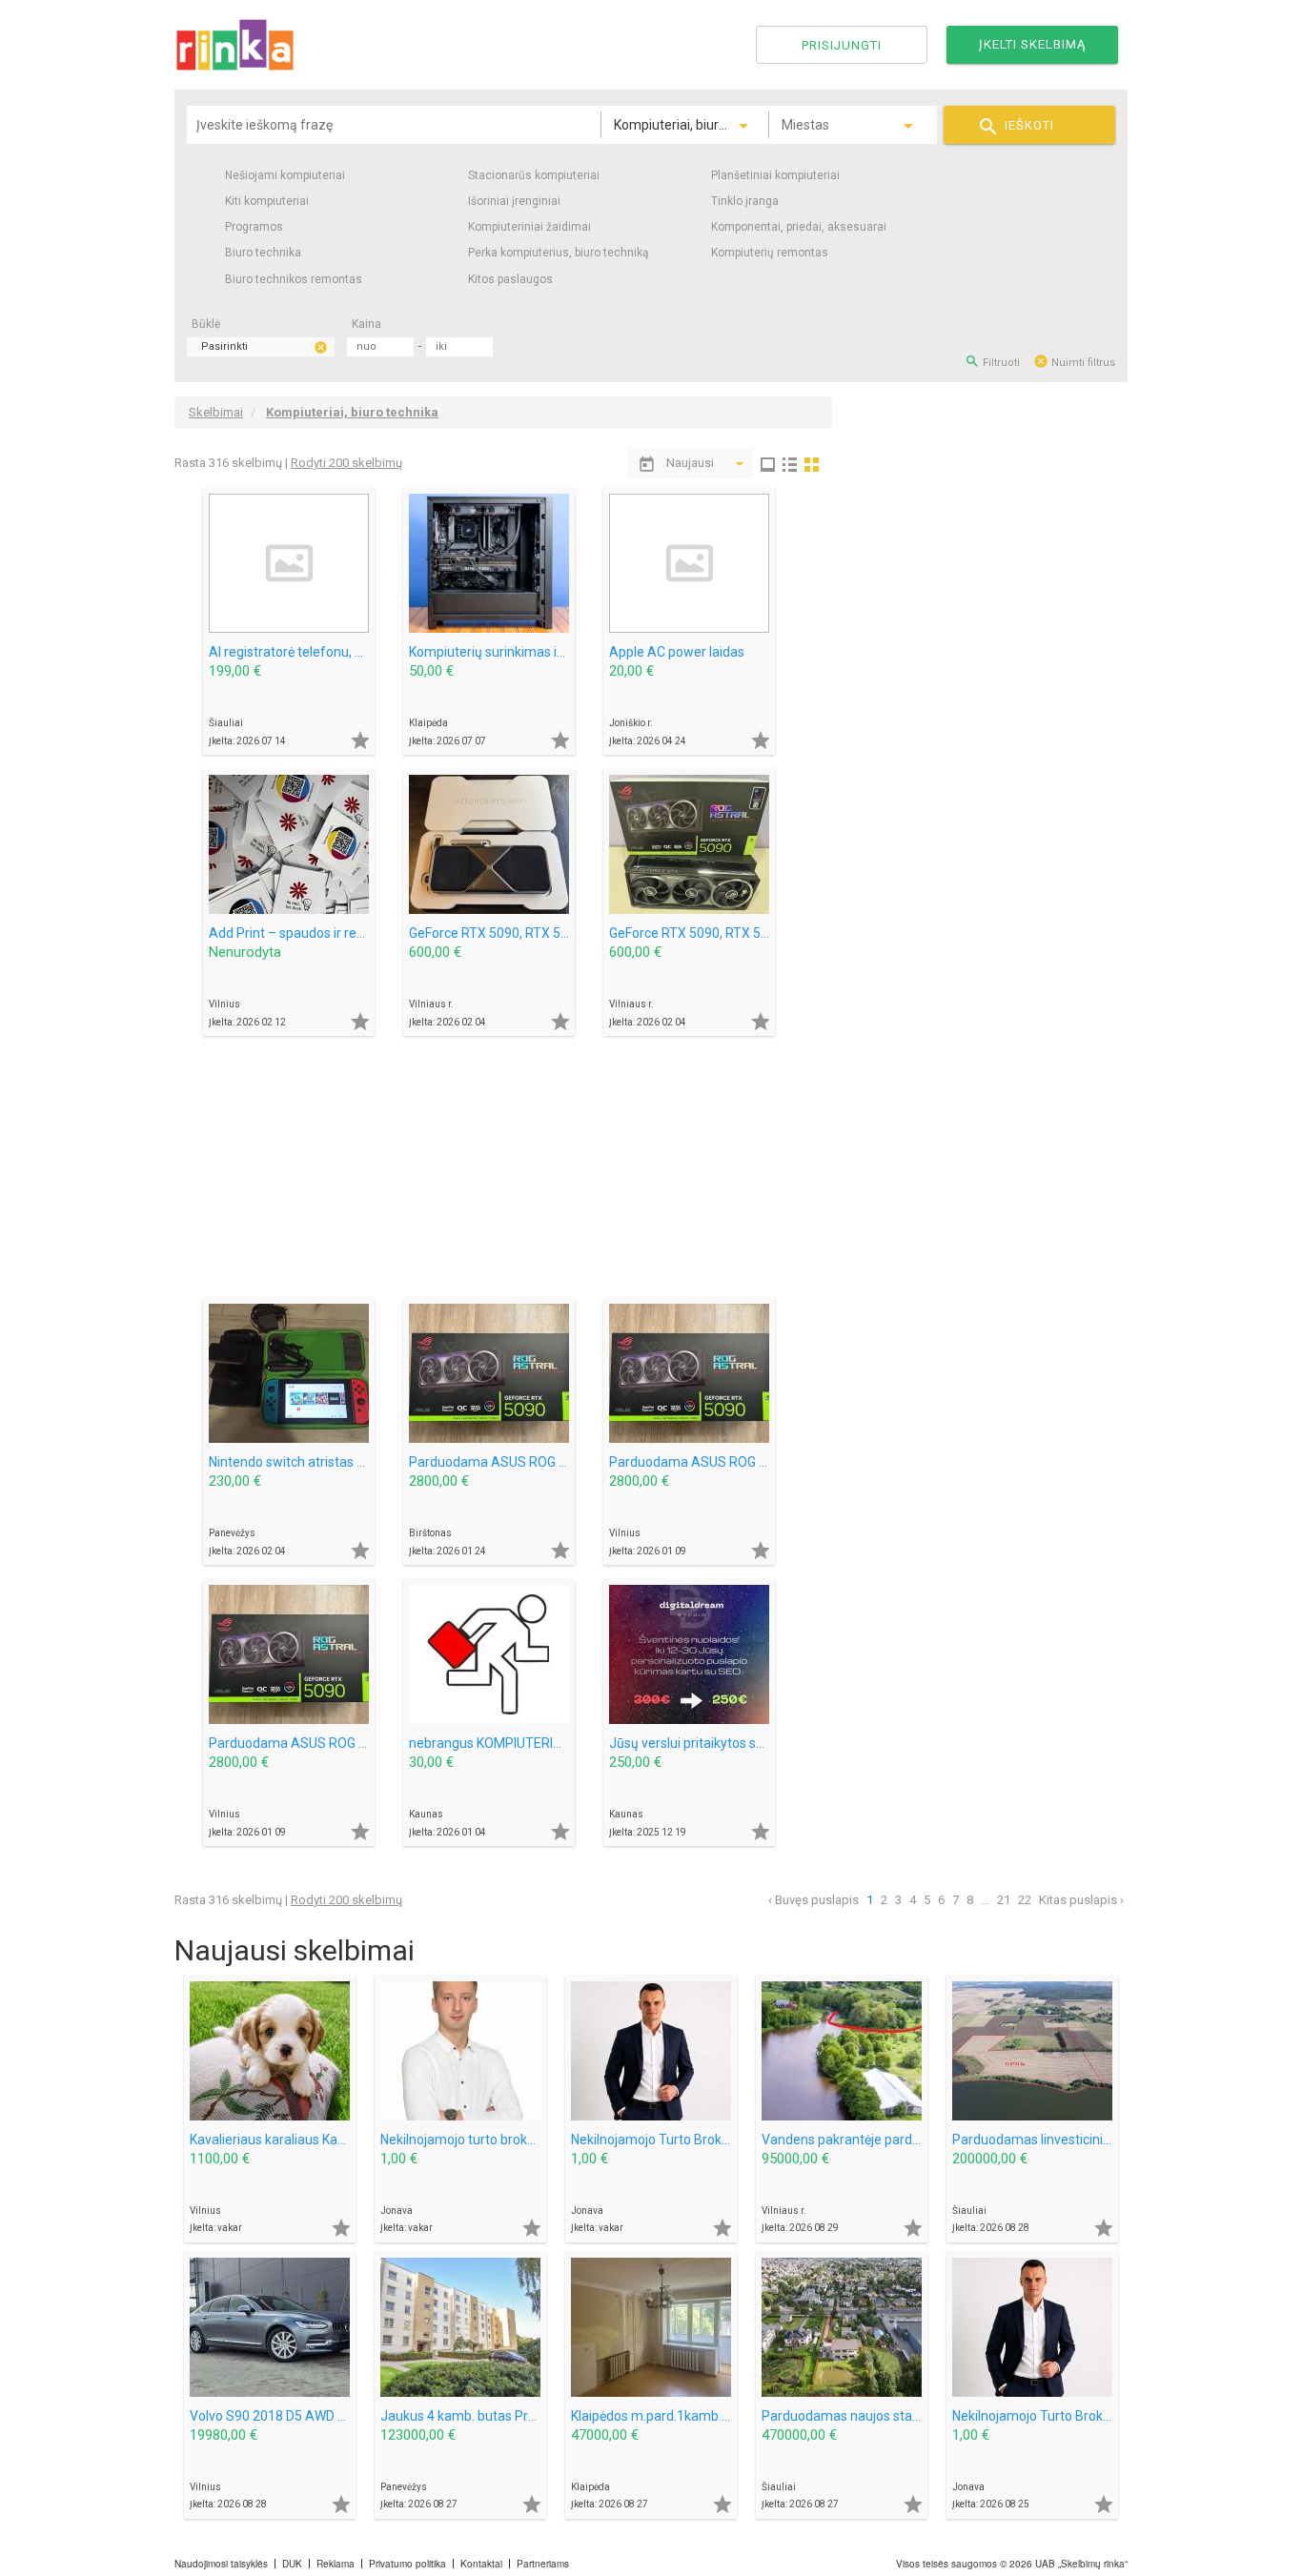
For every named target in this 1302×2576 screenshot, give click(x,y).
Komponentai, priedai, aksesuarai (799, 227)
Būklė (206, 324)
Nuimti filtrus (1074, 361)
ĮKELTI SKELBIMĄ (1032, 44)
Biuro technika (263, 253)
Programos (254, 227)
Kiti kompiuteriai (267, 201)
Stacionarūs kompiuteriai (534, 175)
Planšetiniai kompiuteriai (775, 175)
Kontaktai (481, 2564)
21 (1004, 1900)
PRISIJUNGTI (842, 45)
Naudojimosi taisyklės (221, 2564)
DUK (292, 2564)
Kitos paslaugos (510, 279)
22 (1025, 1900)
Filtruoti (992, 361)
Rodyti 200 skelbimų (346, 463)
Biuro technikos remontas (294, 279)
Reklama (336, 2564)
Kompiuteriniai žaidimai (529, 227)
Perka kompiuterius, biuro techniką (559, 253)
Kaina (366, 324)
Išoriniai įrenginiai (514, 201)
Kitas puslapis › (1081, 1900)
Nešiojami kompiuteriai (285, 175)
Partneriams (543, 2564)
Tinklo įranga (745, 201)
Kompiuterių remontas (770, 253)
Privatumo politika (407, 2564)
